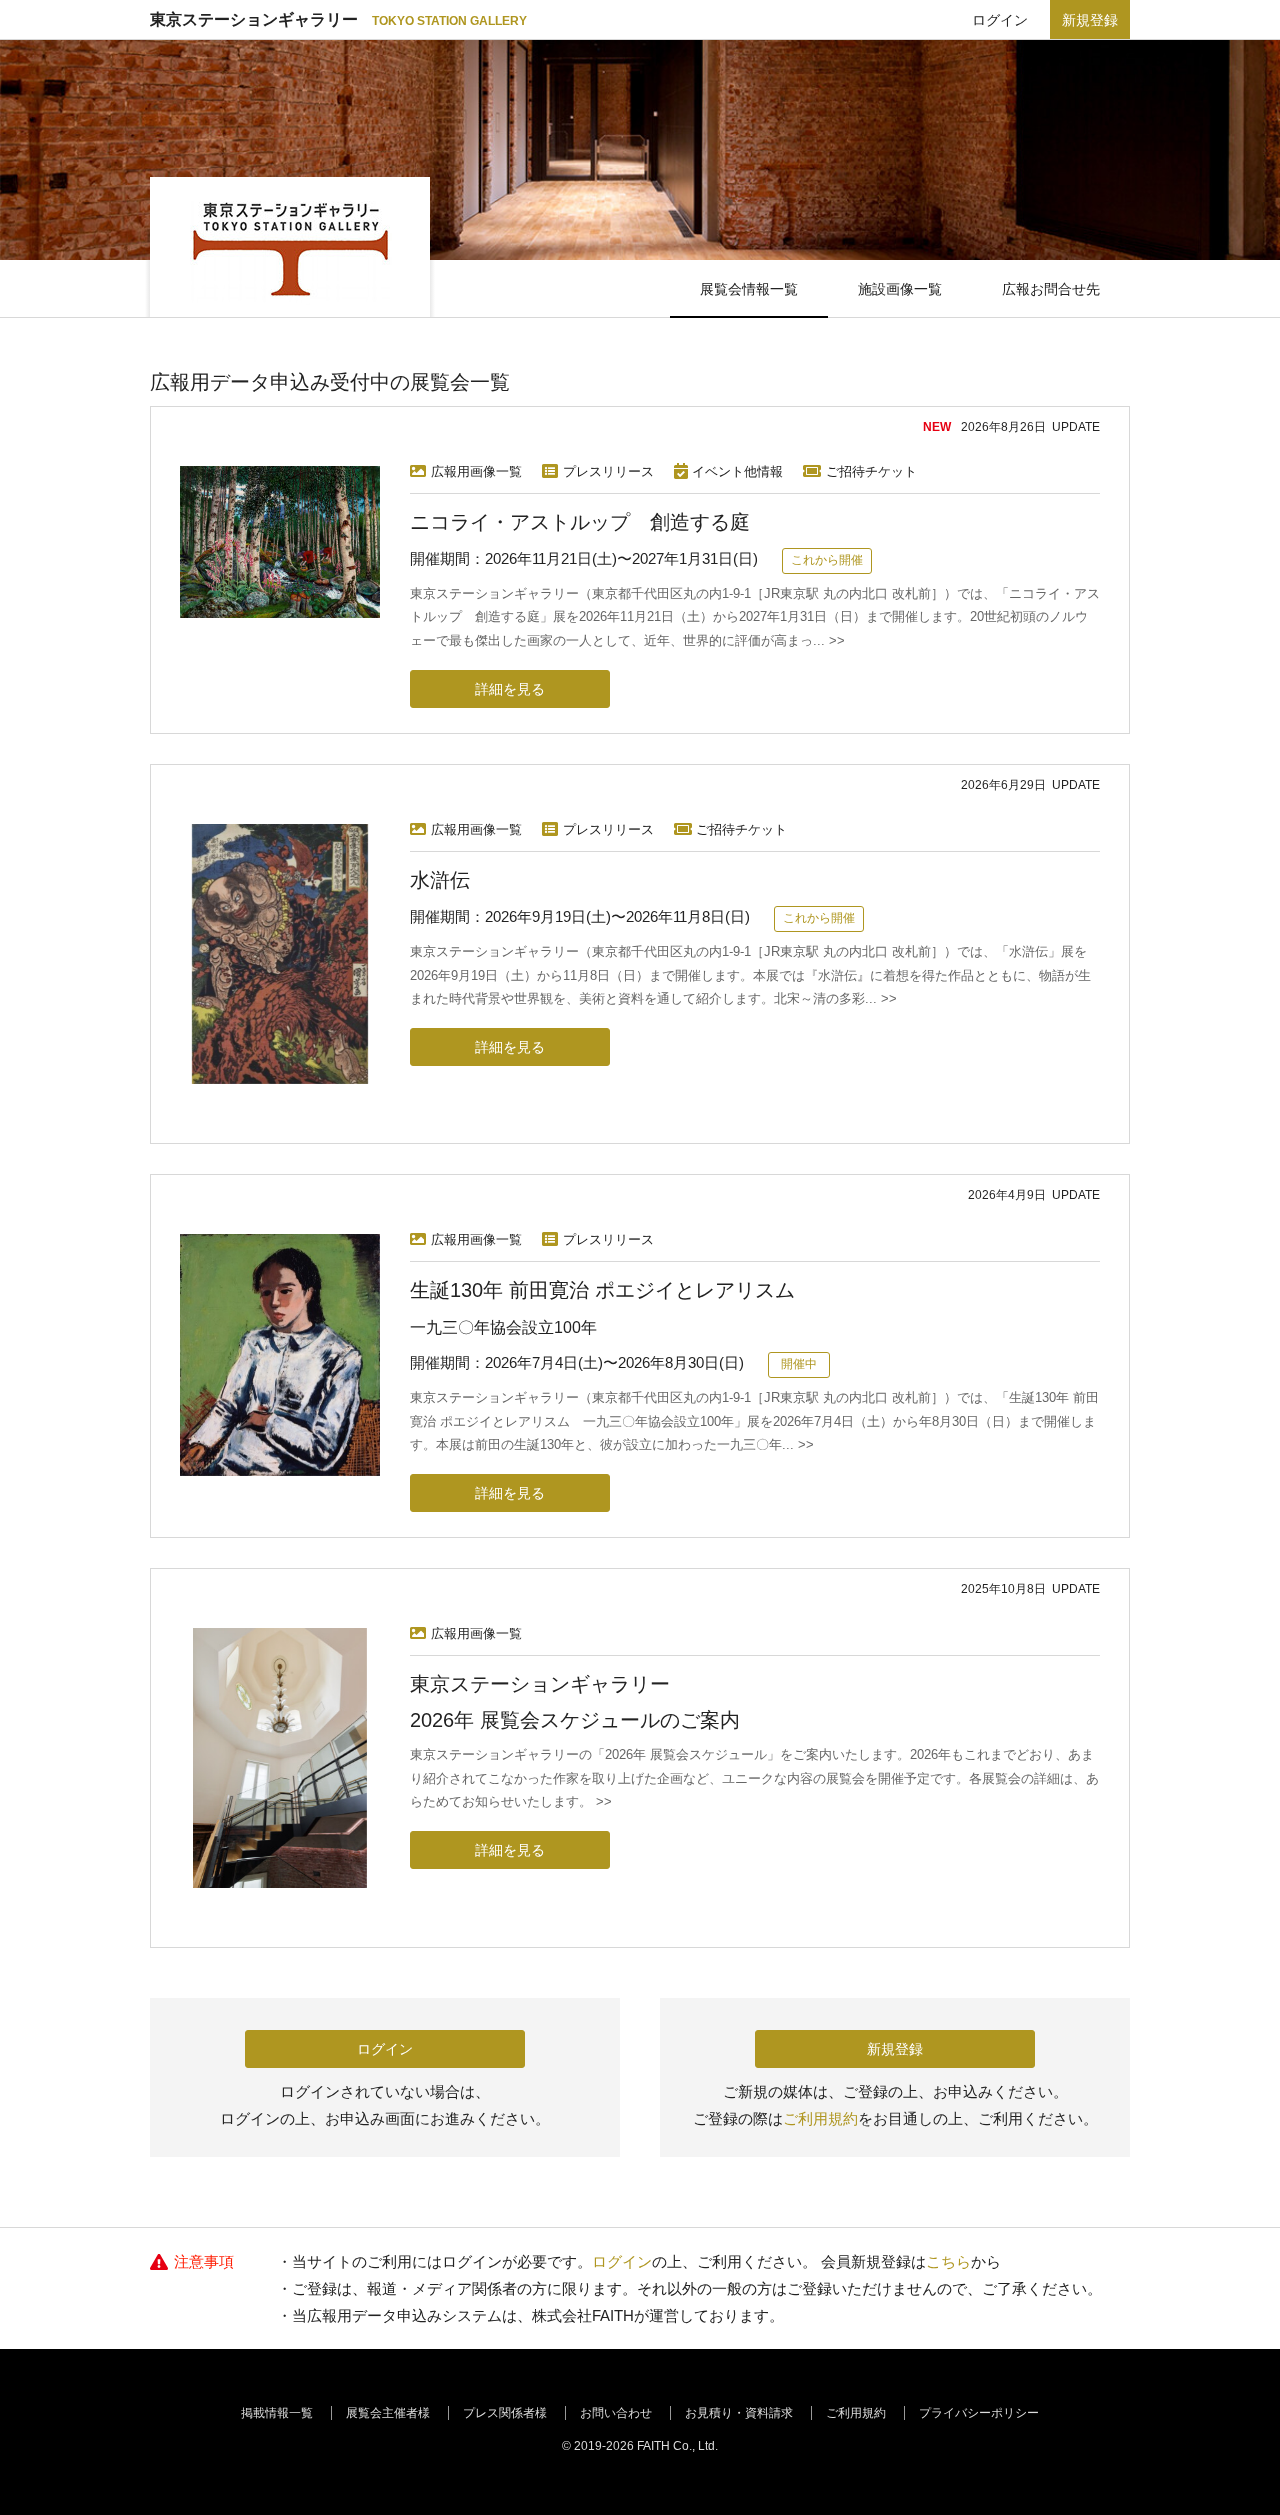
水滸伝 (440, 880)
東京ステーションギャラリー (338, 19)
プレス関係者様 (505, 2413)
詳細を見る (510, 689)
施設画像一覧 (900, 289)
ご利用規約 (820, 2118)
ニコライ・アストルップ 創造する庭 (580, 522)
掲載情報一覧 (277, 2413)
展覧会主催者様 (388, 2413)
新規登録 (1090, 20)
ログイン (1000, 20)
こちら (948, 2261)
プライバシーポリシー (979, 2413)
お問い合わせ (616, 2413)
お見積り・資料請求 (739, 2413)
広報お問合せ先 (1051, 289)
